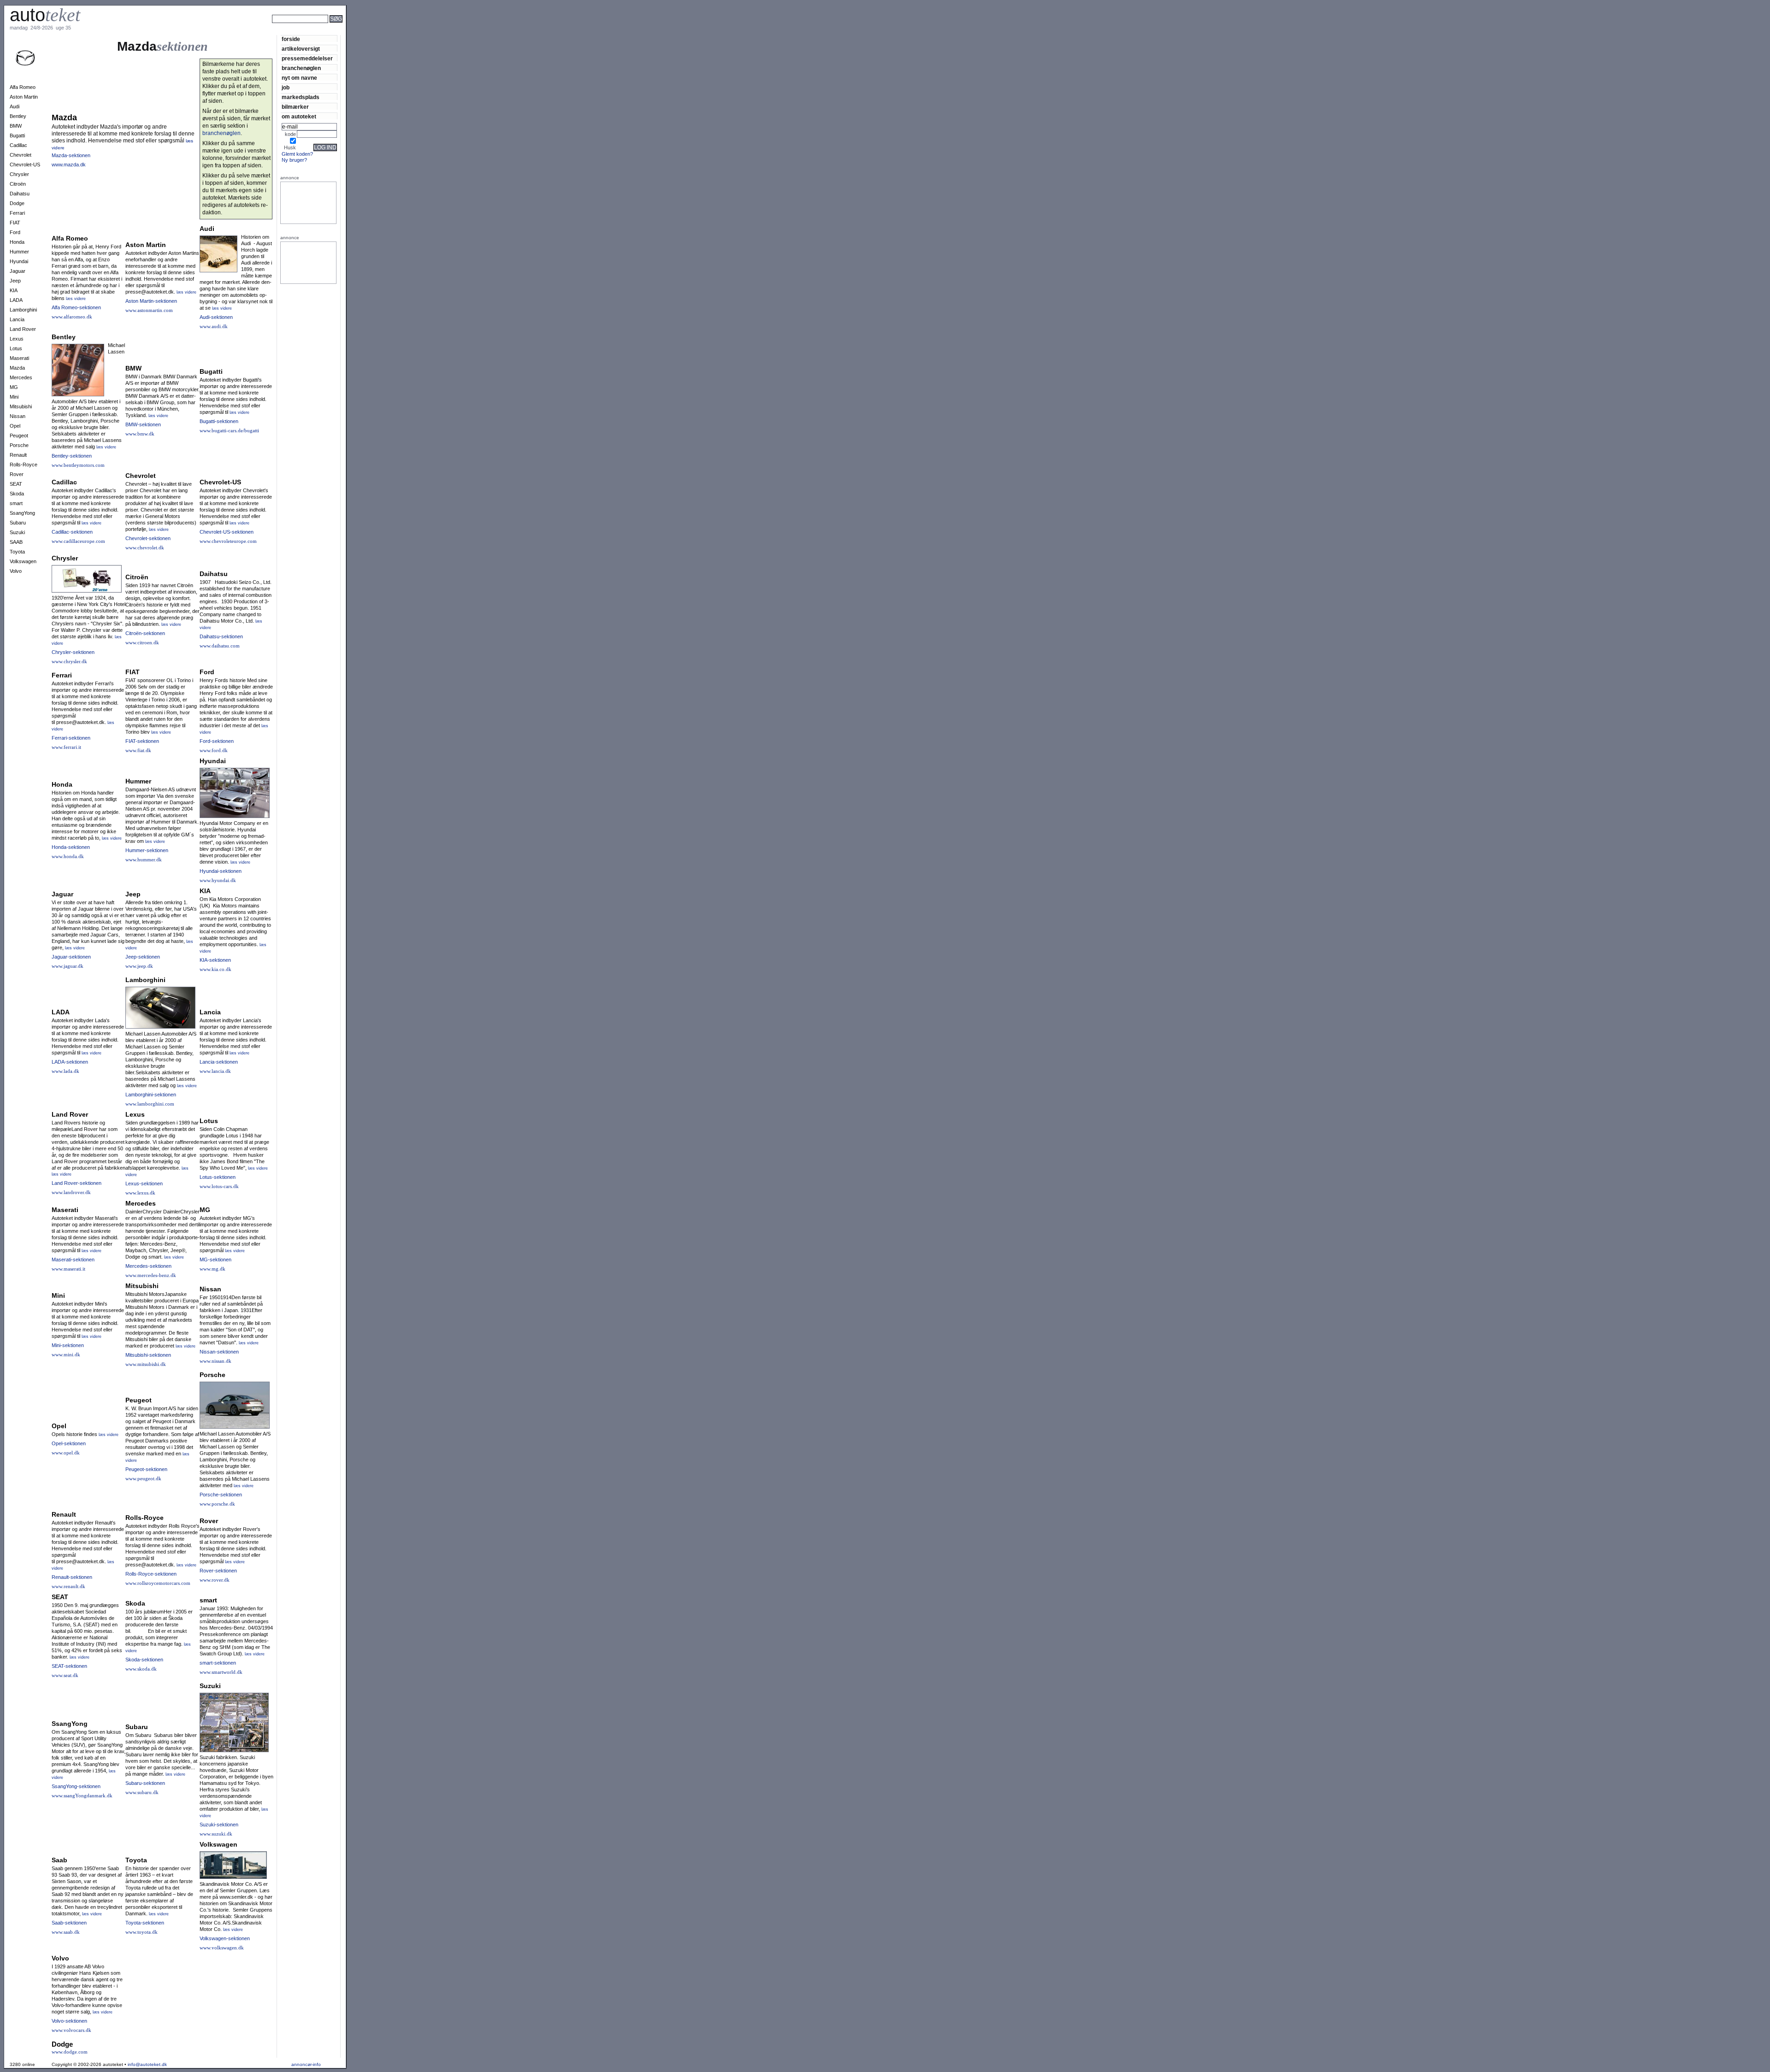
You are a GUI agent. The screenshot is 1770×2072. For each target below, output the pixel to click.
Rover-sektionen (218, 1571)
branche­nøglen (221, 133)
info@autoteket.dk (147, 2064)
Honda (17, 242)
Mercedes (21, 377)
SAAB (16, 542)
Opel (15, 426)
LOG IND (325, 147)
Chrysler (19, 174)
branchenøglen (301, 68)
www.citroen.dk (142, 642)
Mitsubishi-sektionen (148, 1355)
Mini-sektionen (68, 1345)
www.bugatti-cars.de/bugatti (229, 430)
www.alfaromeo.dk (72, 317)
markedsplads (301, 97)
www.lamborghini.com (150, 1104)
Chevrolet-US (25, 165)
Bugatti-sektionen (219, 421)
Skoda (17, 494)
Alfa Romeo (23, 87)
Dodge (17, 203)
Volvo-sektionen (69, 2021)
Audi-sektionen (216, 317)
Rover (17, 474)
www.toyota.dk (142, 1932)
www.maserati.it (68, 1269)
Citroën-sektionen (145, 633)
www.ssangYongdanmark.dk (82, 1795)
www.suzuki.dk (216, 1834)
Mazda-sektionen (71, 155)
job (286, 87)
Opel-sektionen (69, 1443)
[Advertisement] (378, 31)
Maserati (19, 358)
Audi (15, 106)
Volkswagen (23, 561)
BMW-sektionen (143, 424)
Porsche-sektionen (221, 1495)
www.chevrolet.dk (145, 547)
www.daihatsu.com (220, 646)
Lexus (17, 339)
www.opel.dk (66, 1453)
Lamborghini (23, 310)
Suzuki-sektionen (219, 1825)
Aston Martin (24, 97)
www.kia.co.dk (215, 969)
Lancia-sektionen (219, 1062)
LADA (16, 300)
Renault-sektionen (72, 1577)
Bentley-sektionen (72, 456)
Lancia (17, 319)
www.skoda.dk (141, 1669)
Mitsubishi (21, 406)
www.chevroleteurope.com (228, 541)
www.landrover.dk (71, 1192)
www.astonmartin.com (149, 310)
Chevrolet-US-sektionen (227, 532)
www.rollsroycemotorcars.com (158, 1583)
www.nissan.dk (215, 1361)
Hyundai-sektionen (221, 871)
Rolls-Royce (24, 465)
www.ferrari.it (66, 747)
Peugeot (19, 436)
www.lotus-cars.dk (219, 1186)
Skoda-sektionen (144, 1660)
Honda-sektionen (71, 847)
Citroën (18, 184)
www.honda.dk (68, 856)
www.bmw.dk (140, 434)
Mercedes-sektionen (148, 1266)
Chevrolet (21, 155)
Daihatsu (20, 194)
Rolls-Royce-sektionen (151, 1574)
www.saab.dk (66, 1932)
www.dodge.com (70, 2052)
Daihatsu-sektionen (221, 636)
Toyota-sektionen (145, 1923)
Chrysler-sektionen (73, 652)
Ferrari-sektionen (71, 738)
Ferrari (17, 213)
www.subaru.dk (142, 1792)
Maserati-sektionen (73, 1260)
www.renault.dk (68, 1586)
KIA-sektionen (215, 960)
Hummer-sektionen (147, 850)
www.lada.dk (65, 1071)
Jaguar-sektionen (71, 957)
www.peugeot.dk (143, 1478)
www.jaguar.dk (68, 966)
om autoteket (299, 116)
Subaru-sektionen (145, 1783)
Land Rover (23, 329)
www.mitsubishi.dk (146, 1364)
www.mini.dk (66, 1354)
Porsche (19, 445)
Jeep (15, 281)
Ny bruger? (294, 160)
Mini (14, 397)
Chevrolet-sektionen (148, 538)
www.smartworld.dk (221, 1672)
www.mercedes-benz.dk (151, 1275)
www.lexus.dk (140, 1193)
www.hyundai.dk (218, 880)
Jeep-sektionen (143, 957)
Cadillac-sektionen (72, 532)
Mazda (17, 368)
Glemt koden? (297, 154)
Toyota (17, 552)
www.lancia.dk (215, 1071)
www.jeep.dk (139, 966)
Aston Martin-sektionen (151, 301)
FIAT (15, 223)
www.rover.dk (215, 1580)
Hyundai (19, 261)
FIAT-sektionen (142, 741)
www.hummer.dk (144, 859)
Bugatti (17, 135)
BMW (16, 126)
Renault (18, 455)
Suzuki (17, 532)
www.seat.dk (65, 1675)
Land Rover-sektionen (77, 1183)
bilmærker (295, 107)
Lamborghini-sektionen (151, 1095)
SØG (336, 19)
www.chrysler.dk (69, 661)
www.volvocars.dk (71, 2030)
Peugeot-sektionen (146, 1469)
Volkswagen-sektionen (225, 1938)
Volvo (16, 571)
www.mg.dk (212, 1269)
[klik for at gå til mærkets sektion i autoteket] (25, 64)
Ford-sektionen (217, 741)
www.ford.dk (214, 750)
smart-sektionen (218, 1663)
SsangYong (22, 513)
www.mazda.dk (69, 165)
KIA (14, 290)
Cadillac (18, 145)
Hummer (19, 252)
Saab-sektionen (69, 1923)
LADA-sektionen (70, 1062)
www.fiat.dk (138, 750)
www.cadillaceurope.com (78, 541)
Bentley (18, 116)
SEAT (16, 484)
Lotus (16, 348)
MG (14, 387)
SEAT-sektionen (69, 1666)
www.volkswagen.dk (222, 1948)
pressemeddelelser (307, 58)
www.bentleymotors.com (78, 465)
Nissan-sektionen (219, 1352)
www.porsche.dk (217, 1504)
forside (291, 39)
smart (16, 503)
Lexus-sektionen (144, 1183)
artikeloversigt (301, 49)
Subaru (18, 523)
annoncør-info (306, 2064)
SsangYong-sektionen (76, 1786)
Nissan (18, 416)
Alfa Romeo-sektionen (76, 307)
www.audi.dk (214, 326)
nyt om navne (299, 78)
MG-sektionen (215, 1260)
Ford (15, 232)
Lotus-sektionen (218, 1177)
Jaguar (18, 271)
